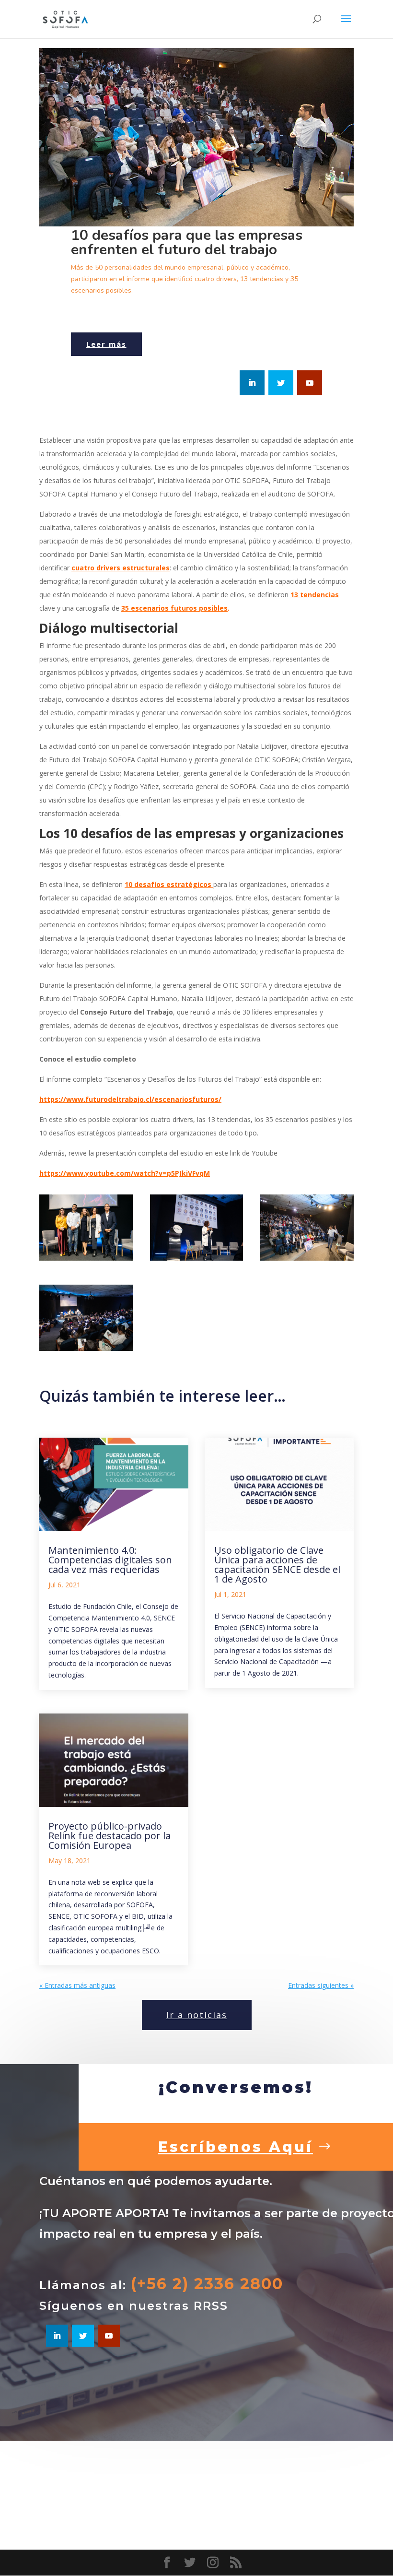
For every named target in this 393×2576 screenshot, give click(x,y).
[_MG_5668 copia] (86, 1260)
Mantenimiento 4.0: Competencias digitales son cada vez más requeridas (110, 1560)
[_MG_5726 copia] (197, 1260)
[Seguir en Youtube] (310, 383)
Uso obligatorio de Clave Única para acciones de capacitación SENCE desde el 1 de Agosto (277, 1565)
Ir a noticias (197, 2015)
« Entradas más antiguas (77, 1985)
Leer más (106, 344)
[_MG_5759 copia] (307, 1260)
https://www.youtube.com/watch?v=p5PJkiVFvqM (125, 1173)
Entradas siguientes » (321, 1985)
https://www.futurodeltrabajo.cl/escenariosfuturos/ (130, 1099)
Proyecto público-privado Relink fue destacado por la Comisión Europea (110, 1836)
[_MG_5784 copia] (86, 1351)
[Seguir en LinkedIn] (252, 383)
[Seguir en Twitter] (281, 383)
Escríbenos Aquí (236, 2147)
